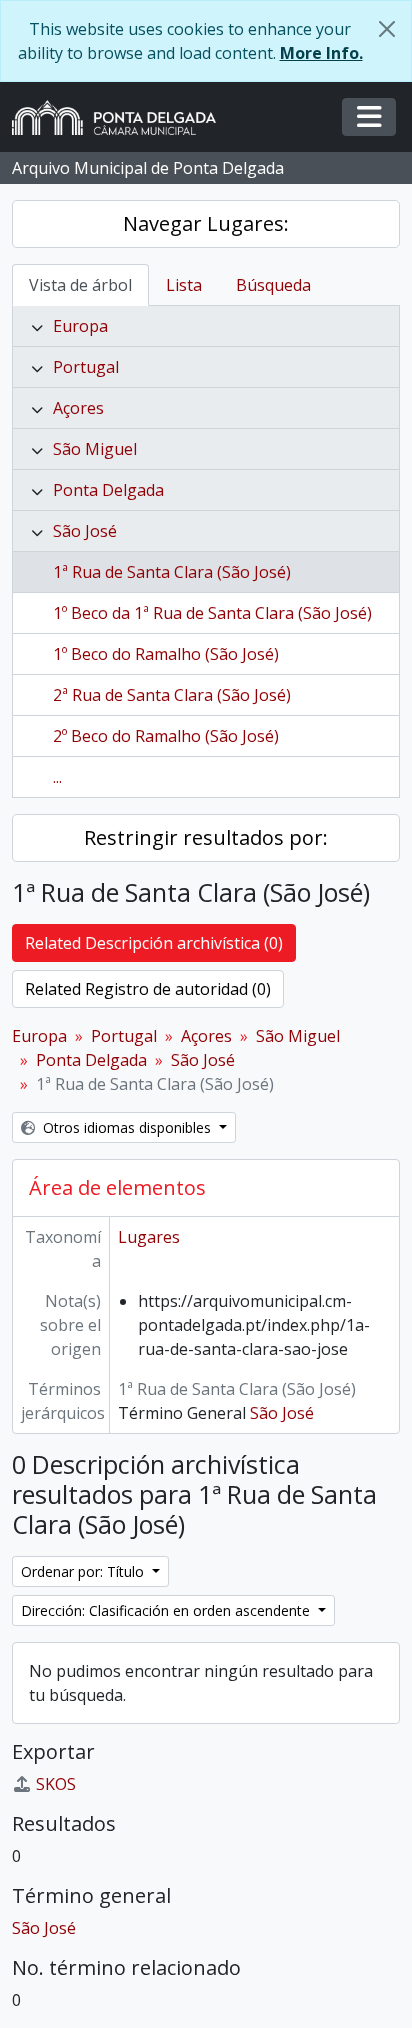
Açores (78, 408)
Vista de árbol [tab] (80, 285)
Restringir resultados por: (206, 837)
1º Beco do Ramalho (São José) (166, 654)
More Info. (321, 53)
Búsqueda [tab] (273, 285)
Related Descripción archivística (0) (154, 943)
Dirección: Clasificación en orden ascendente (167, 1610)
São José (85, 531)
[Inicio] (122, 117)
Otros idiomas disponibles (127, 1127)
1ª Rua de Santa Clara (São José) (172, 572)
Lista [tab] (184, 285)
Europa (80, 326)
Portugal (86, 367)
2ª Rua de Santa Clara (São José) (172, 695)
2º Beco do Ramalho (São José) (166, 736)
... (57, 777)
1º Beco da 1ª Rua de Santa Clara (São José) (212, 613)
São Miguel (95, 449)
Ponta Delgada (108, 490)
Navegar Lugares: (206, 223)
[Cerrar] (387, 29)
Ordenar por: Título (84, 1571)
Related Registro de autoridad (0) (148, 989)
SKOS (56, 1784)
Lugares (149, 1237)
